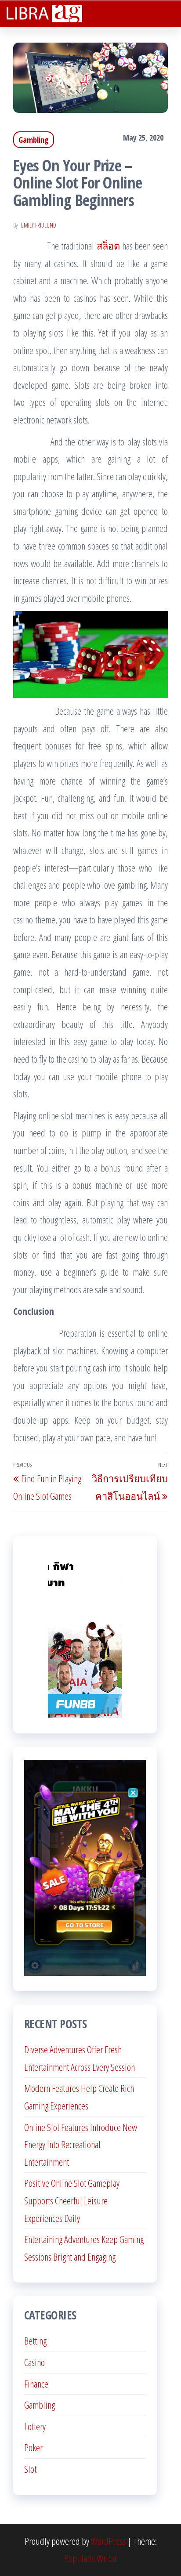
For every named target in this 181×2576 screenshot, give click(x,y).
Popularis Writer (90, 2558)
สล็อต (108, 246)
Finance (36, 2384)
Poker (33, 2447)
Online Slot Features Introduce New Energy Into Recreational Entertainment (81, 2144)
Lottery (35, 2426)
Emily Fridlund (39, 225)
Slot (30, 2469)
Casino (34, 2362)
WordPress (108, 2541)
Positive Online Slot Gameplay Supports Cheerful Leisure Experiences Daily (72, 2200)
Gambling (34, 140)
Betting (35, 2341)
